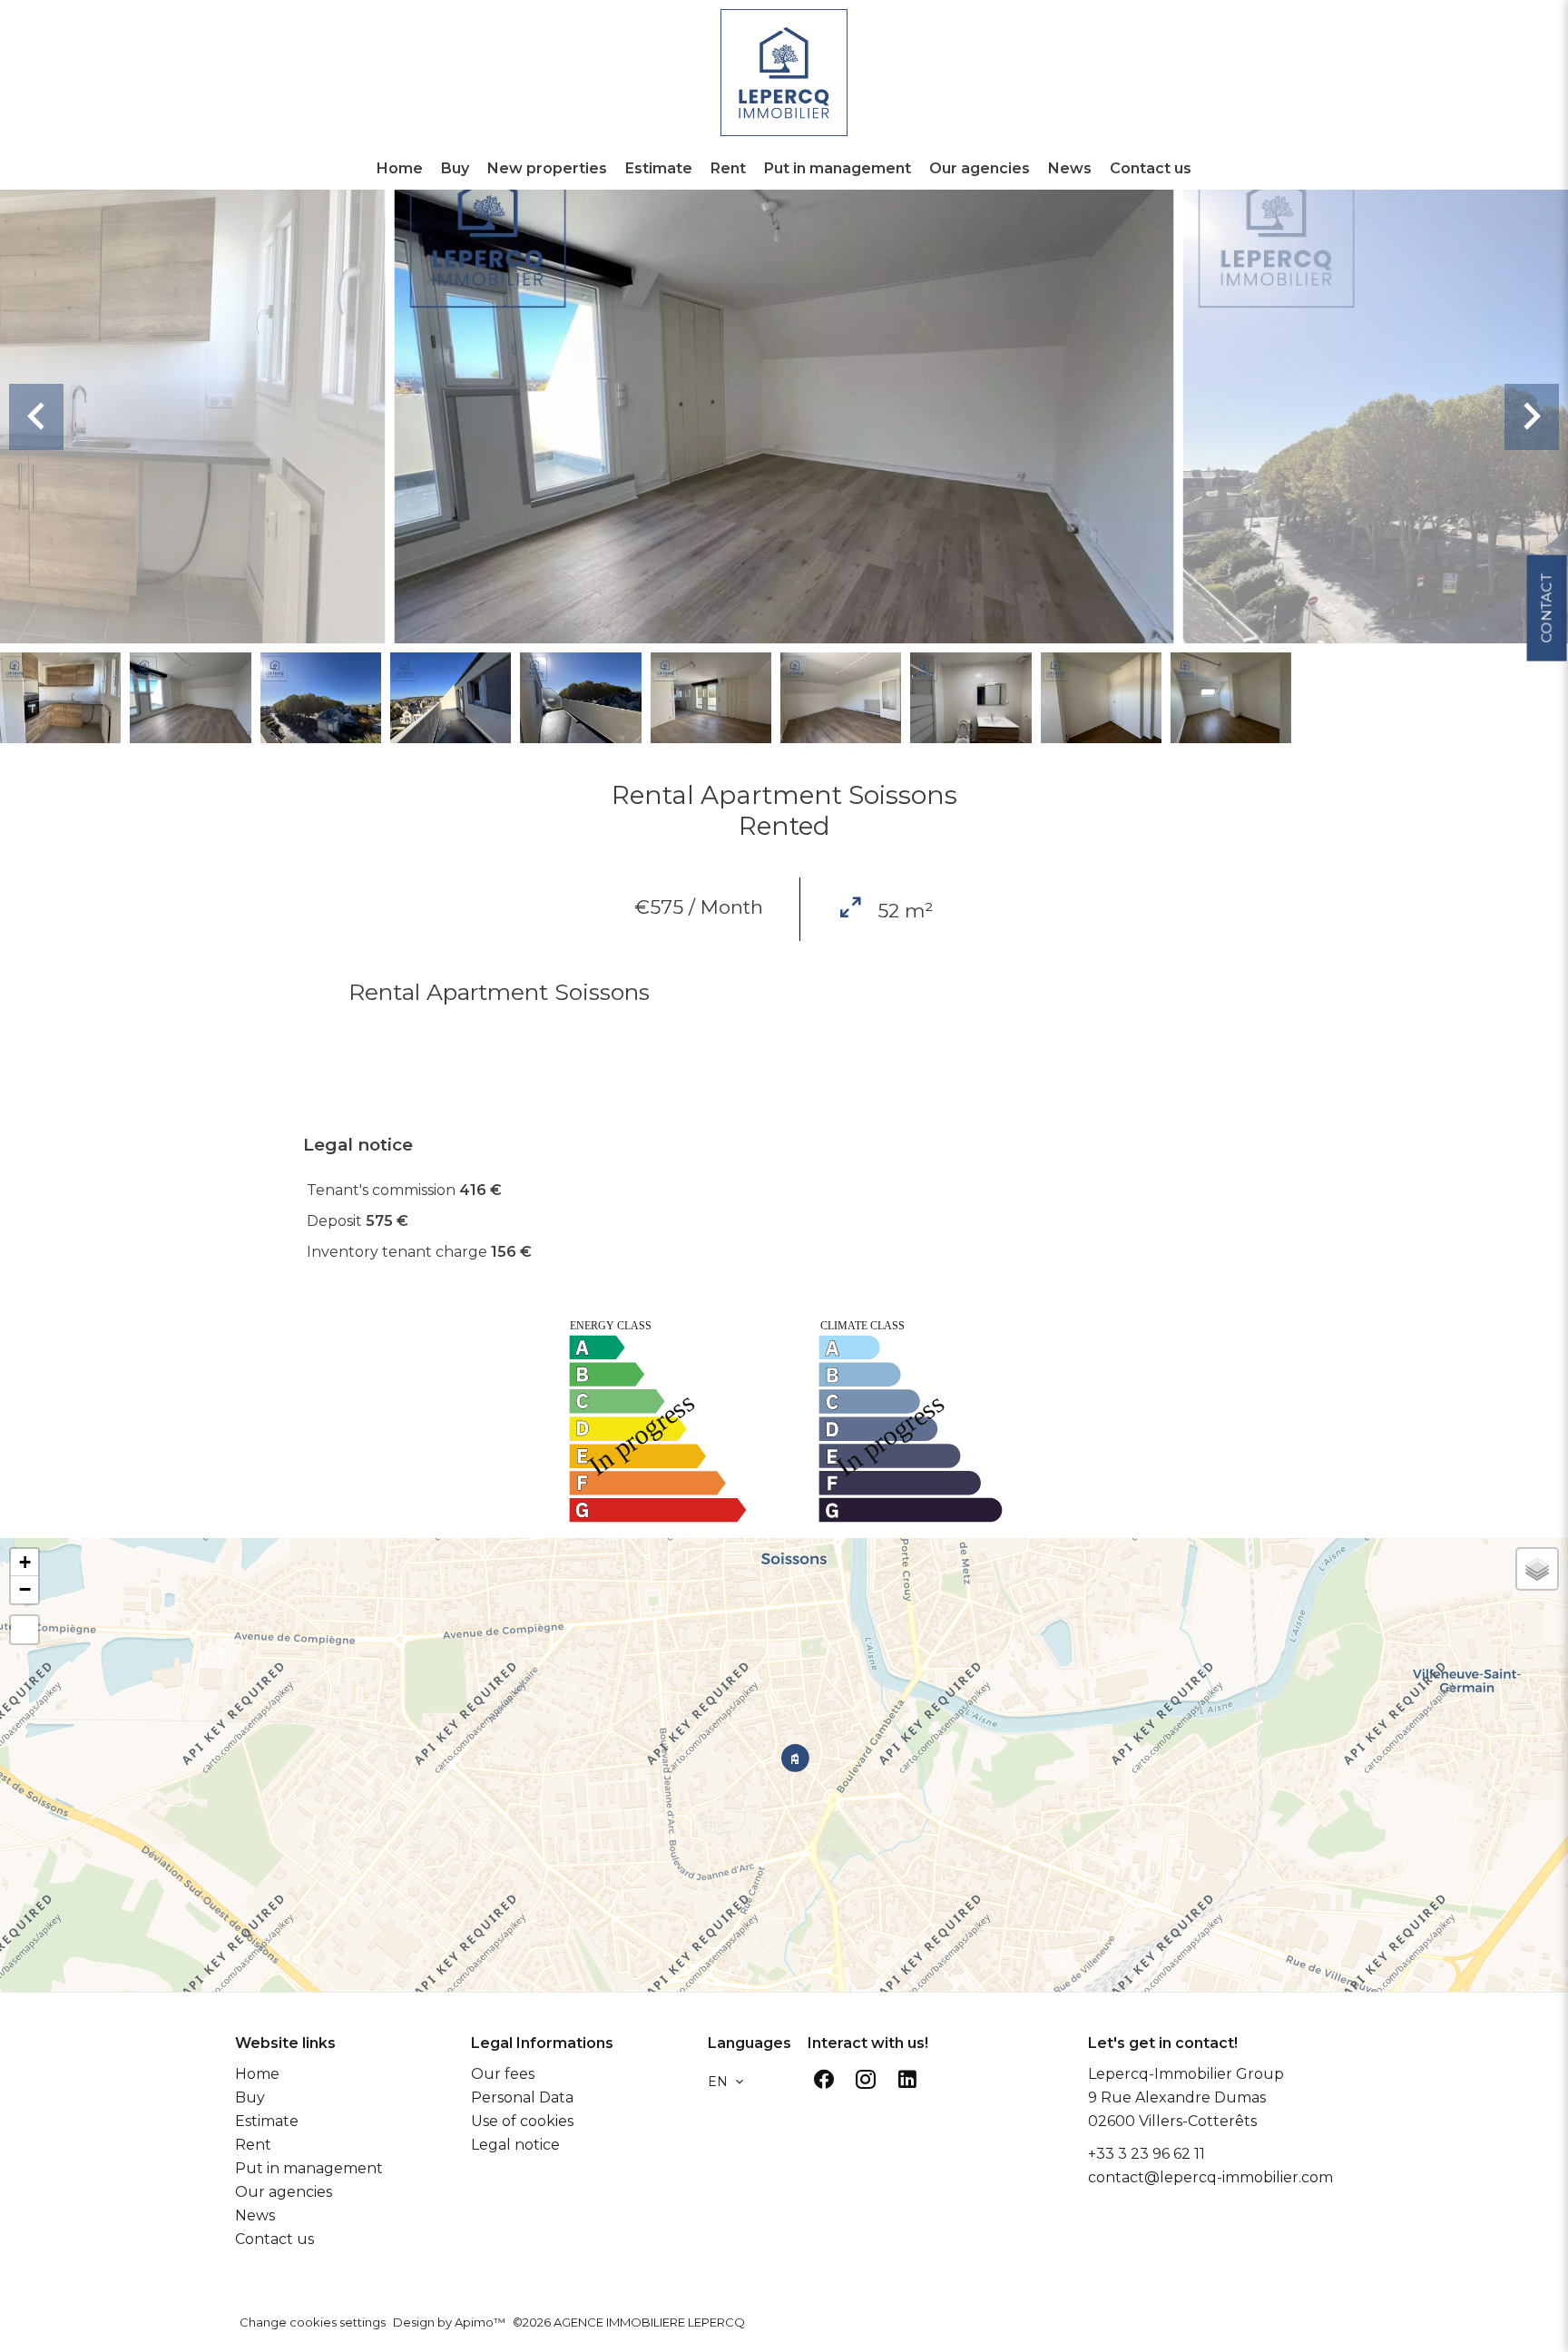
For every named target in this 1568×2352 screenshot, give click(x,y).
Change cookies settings (313, 2322)
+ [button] (25, 1562)
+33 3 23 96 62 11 (1147, 2154)
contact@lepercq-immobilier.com (1210, 2177)
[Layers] (1537, 1569)
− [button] (25, 1589)
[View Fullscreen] (24, 1630)
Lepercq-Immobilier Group (1186, 2074)
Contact (1546, 608)
